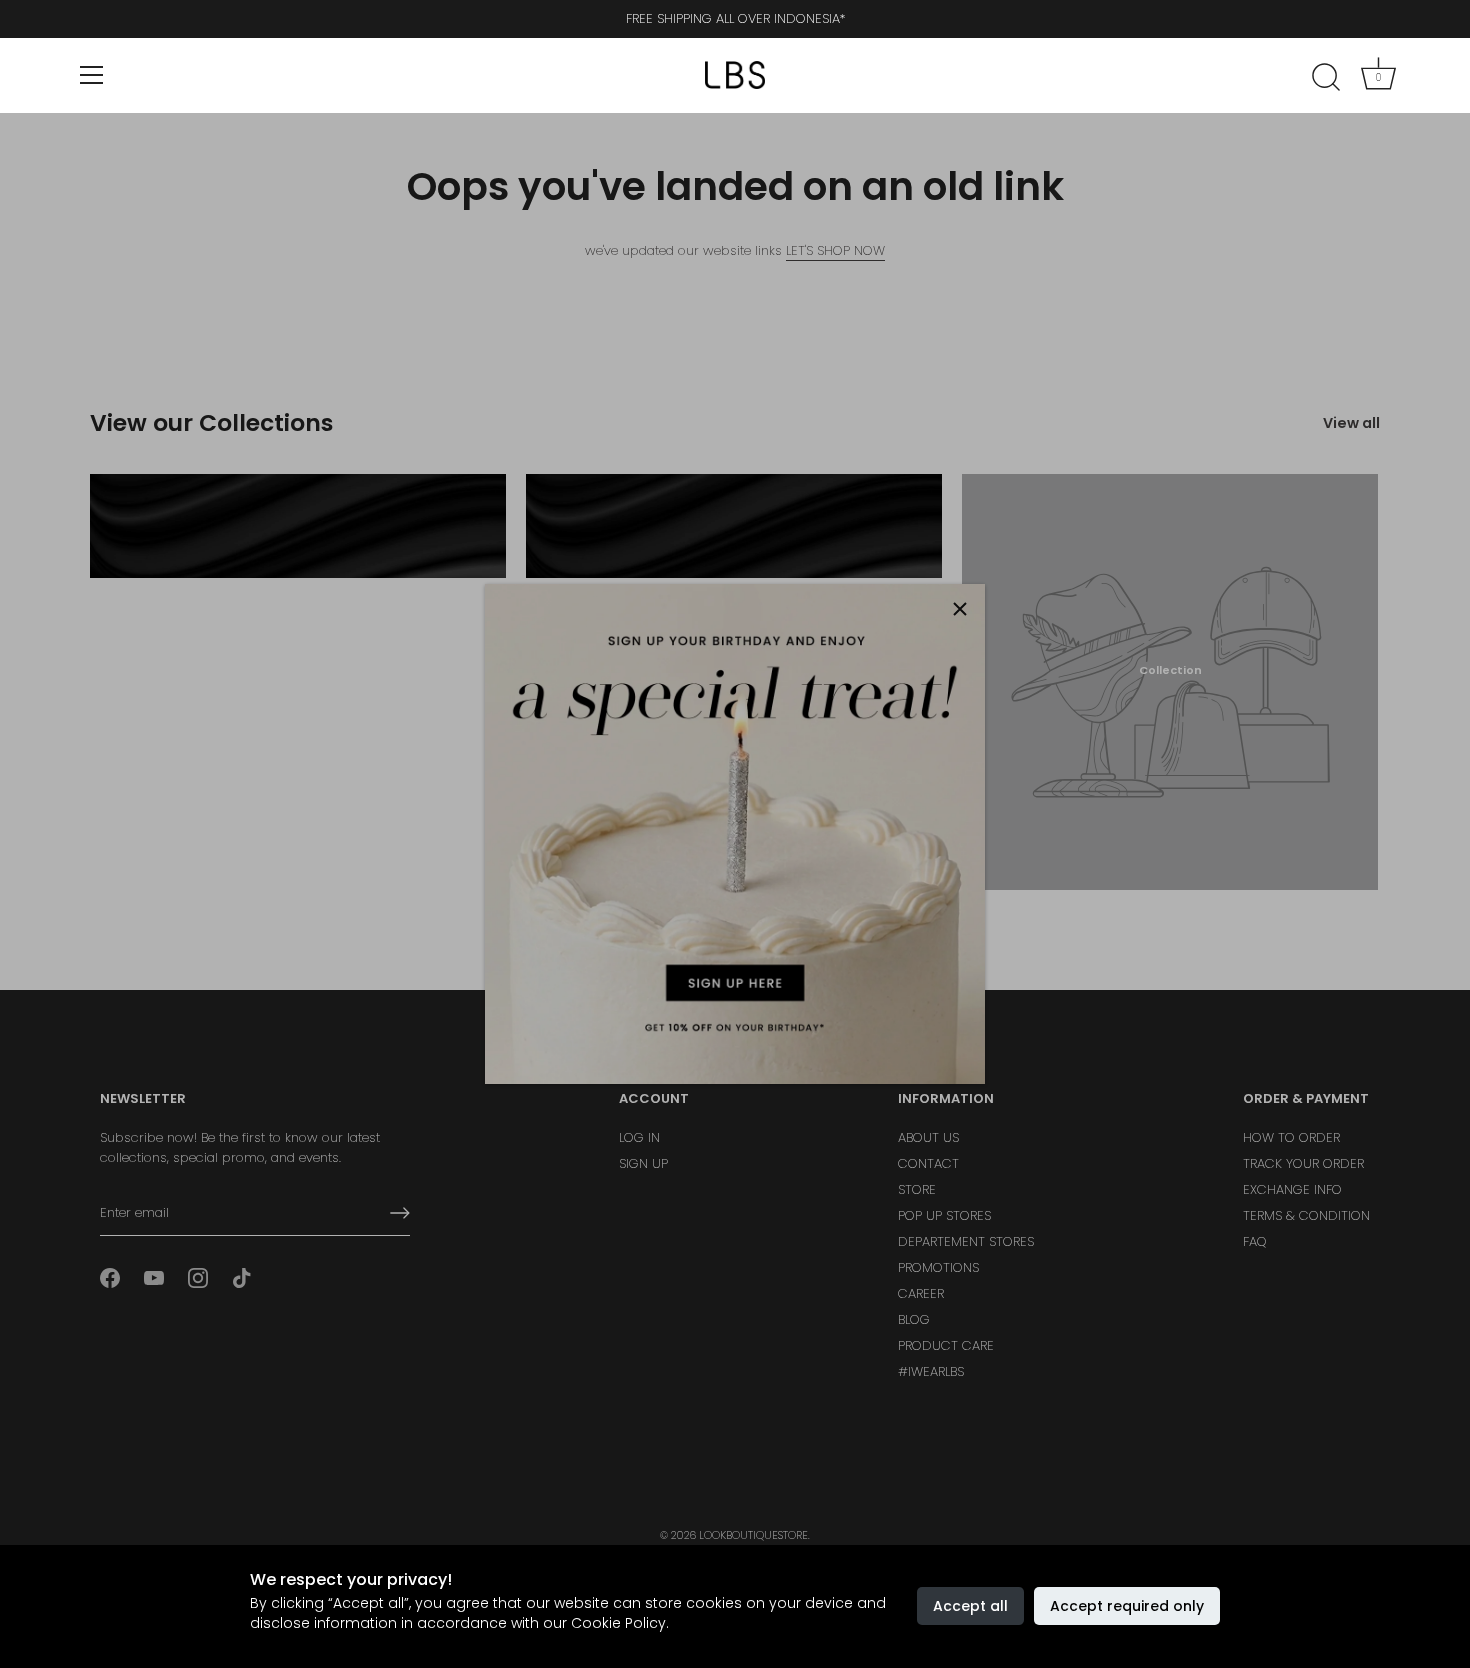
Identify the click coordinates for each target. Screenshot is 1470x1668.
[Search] (1326, 78)
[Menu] (92, 75)
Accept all (970, 1606)
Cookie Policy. (620, 1623)
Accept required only (1127, 1606)
